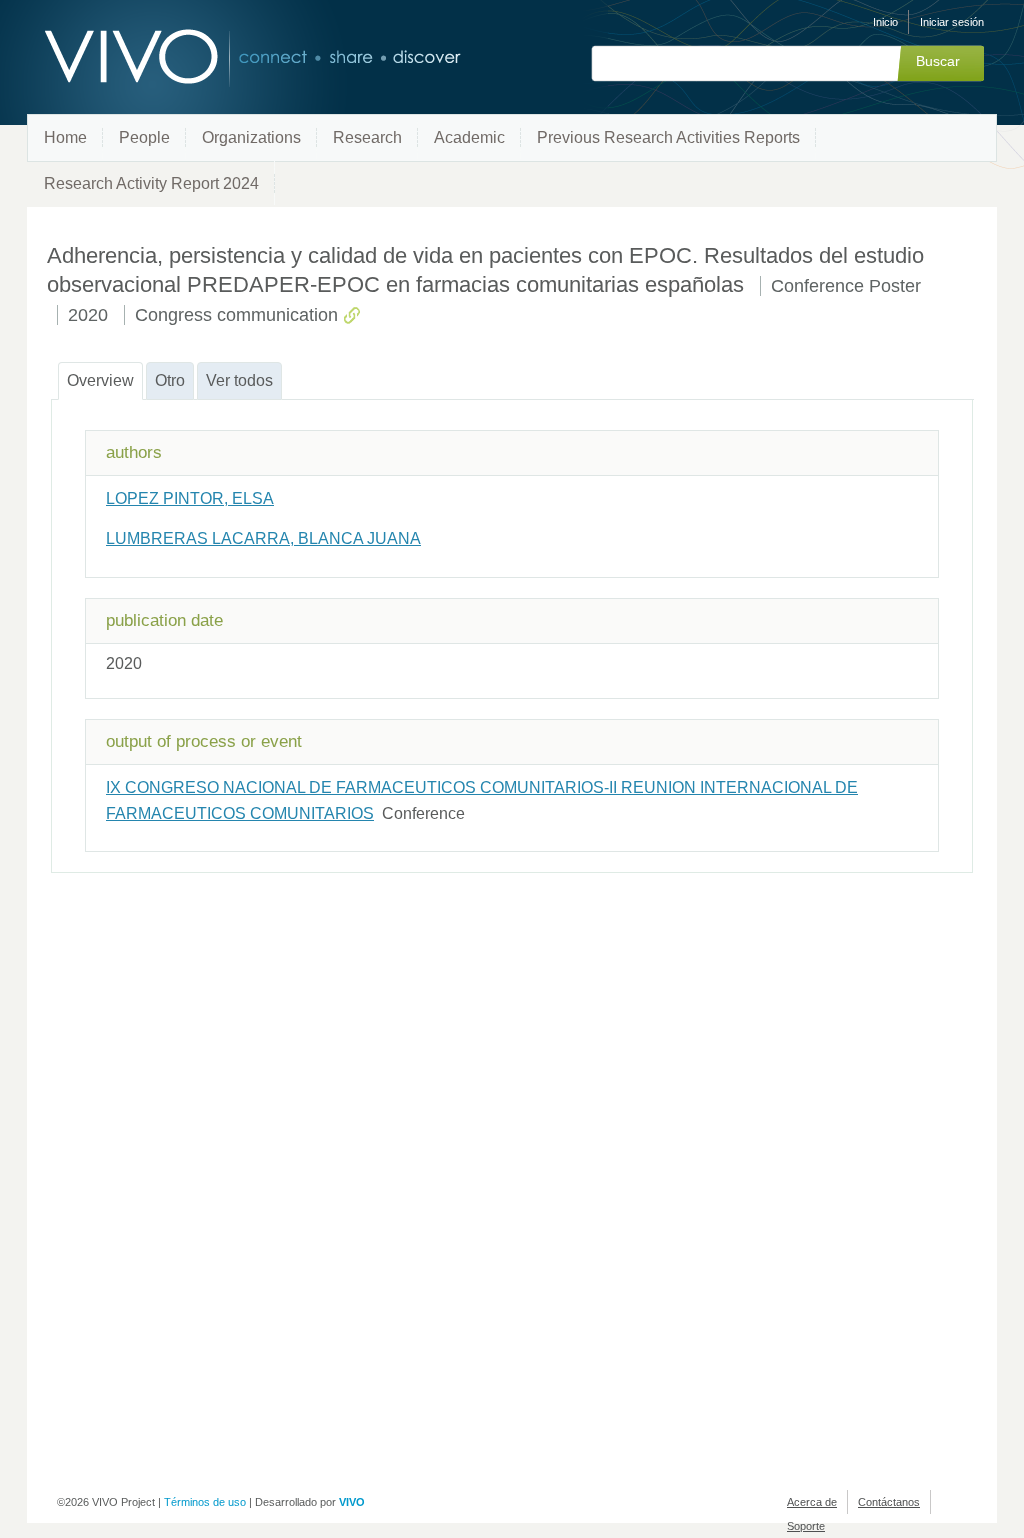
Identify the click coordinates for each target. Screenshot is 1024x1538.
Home (65, 137)
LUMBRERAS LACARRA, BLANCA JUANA (263, 538)
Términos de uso (205, 1502)
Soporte (806, 1526)
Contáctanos (889, 1502)
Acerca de (812, 1502)
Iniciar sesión (952, 22)
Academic (469, 137)
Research (367, 137)
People (144, 137)
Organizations (251, 137)
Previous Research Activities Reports (668, 137)
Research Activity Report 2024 (151, 183)
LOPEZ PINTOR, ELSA (190, 498)
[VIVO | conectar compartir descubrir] (220, 57)
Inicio (885, 22)
